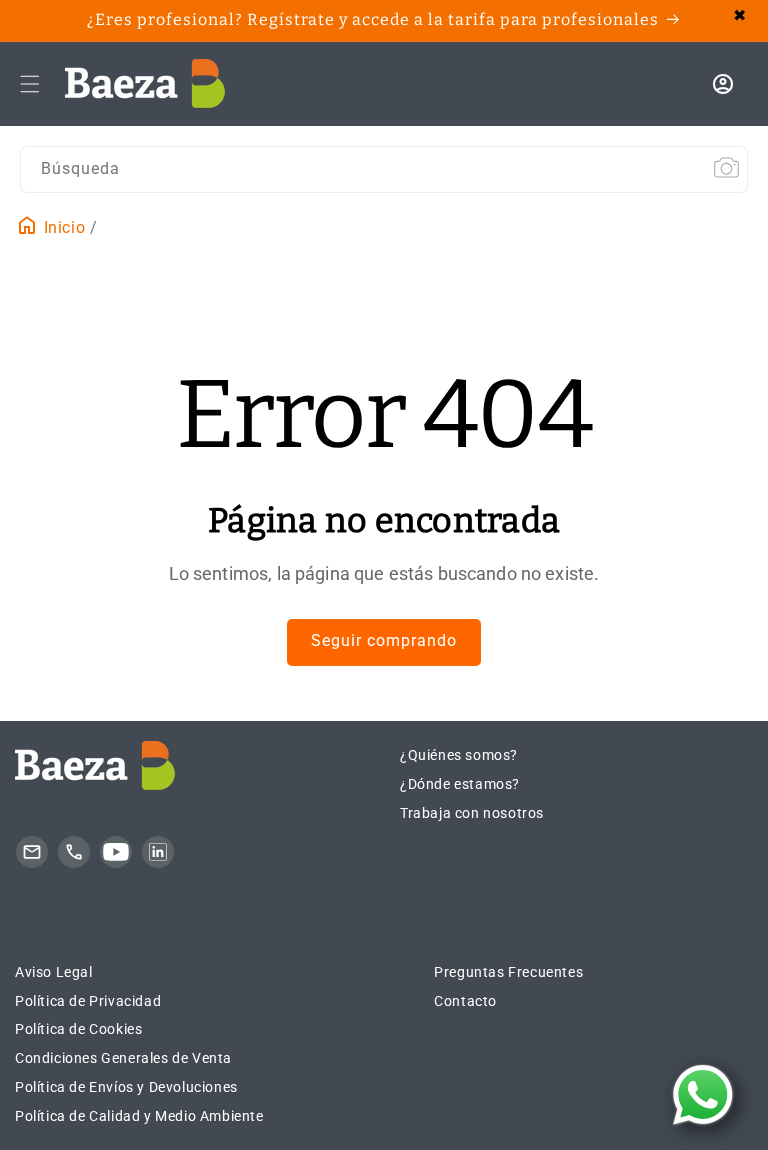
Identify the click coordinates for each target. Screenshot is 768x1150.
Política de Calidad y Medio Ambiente (139, 1116)
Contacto (465, 1001)
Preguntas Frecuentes (508, 972)
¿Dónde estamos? (460, 784)
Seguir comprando (384, 640)
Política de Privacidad (88, 1001)
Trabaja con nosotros (472, 813)
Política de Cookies (78, 1029)
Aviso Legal (54, 972)
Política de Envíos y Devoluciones (126, 1087)
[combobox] (384, 169)
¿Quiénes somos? (459, 755)
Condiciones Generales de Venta (123, 1058)
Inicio (62, 227)
